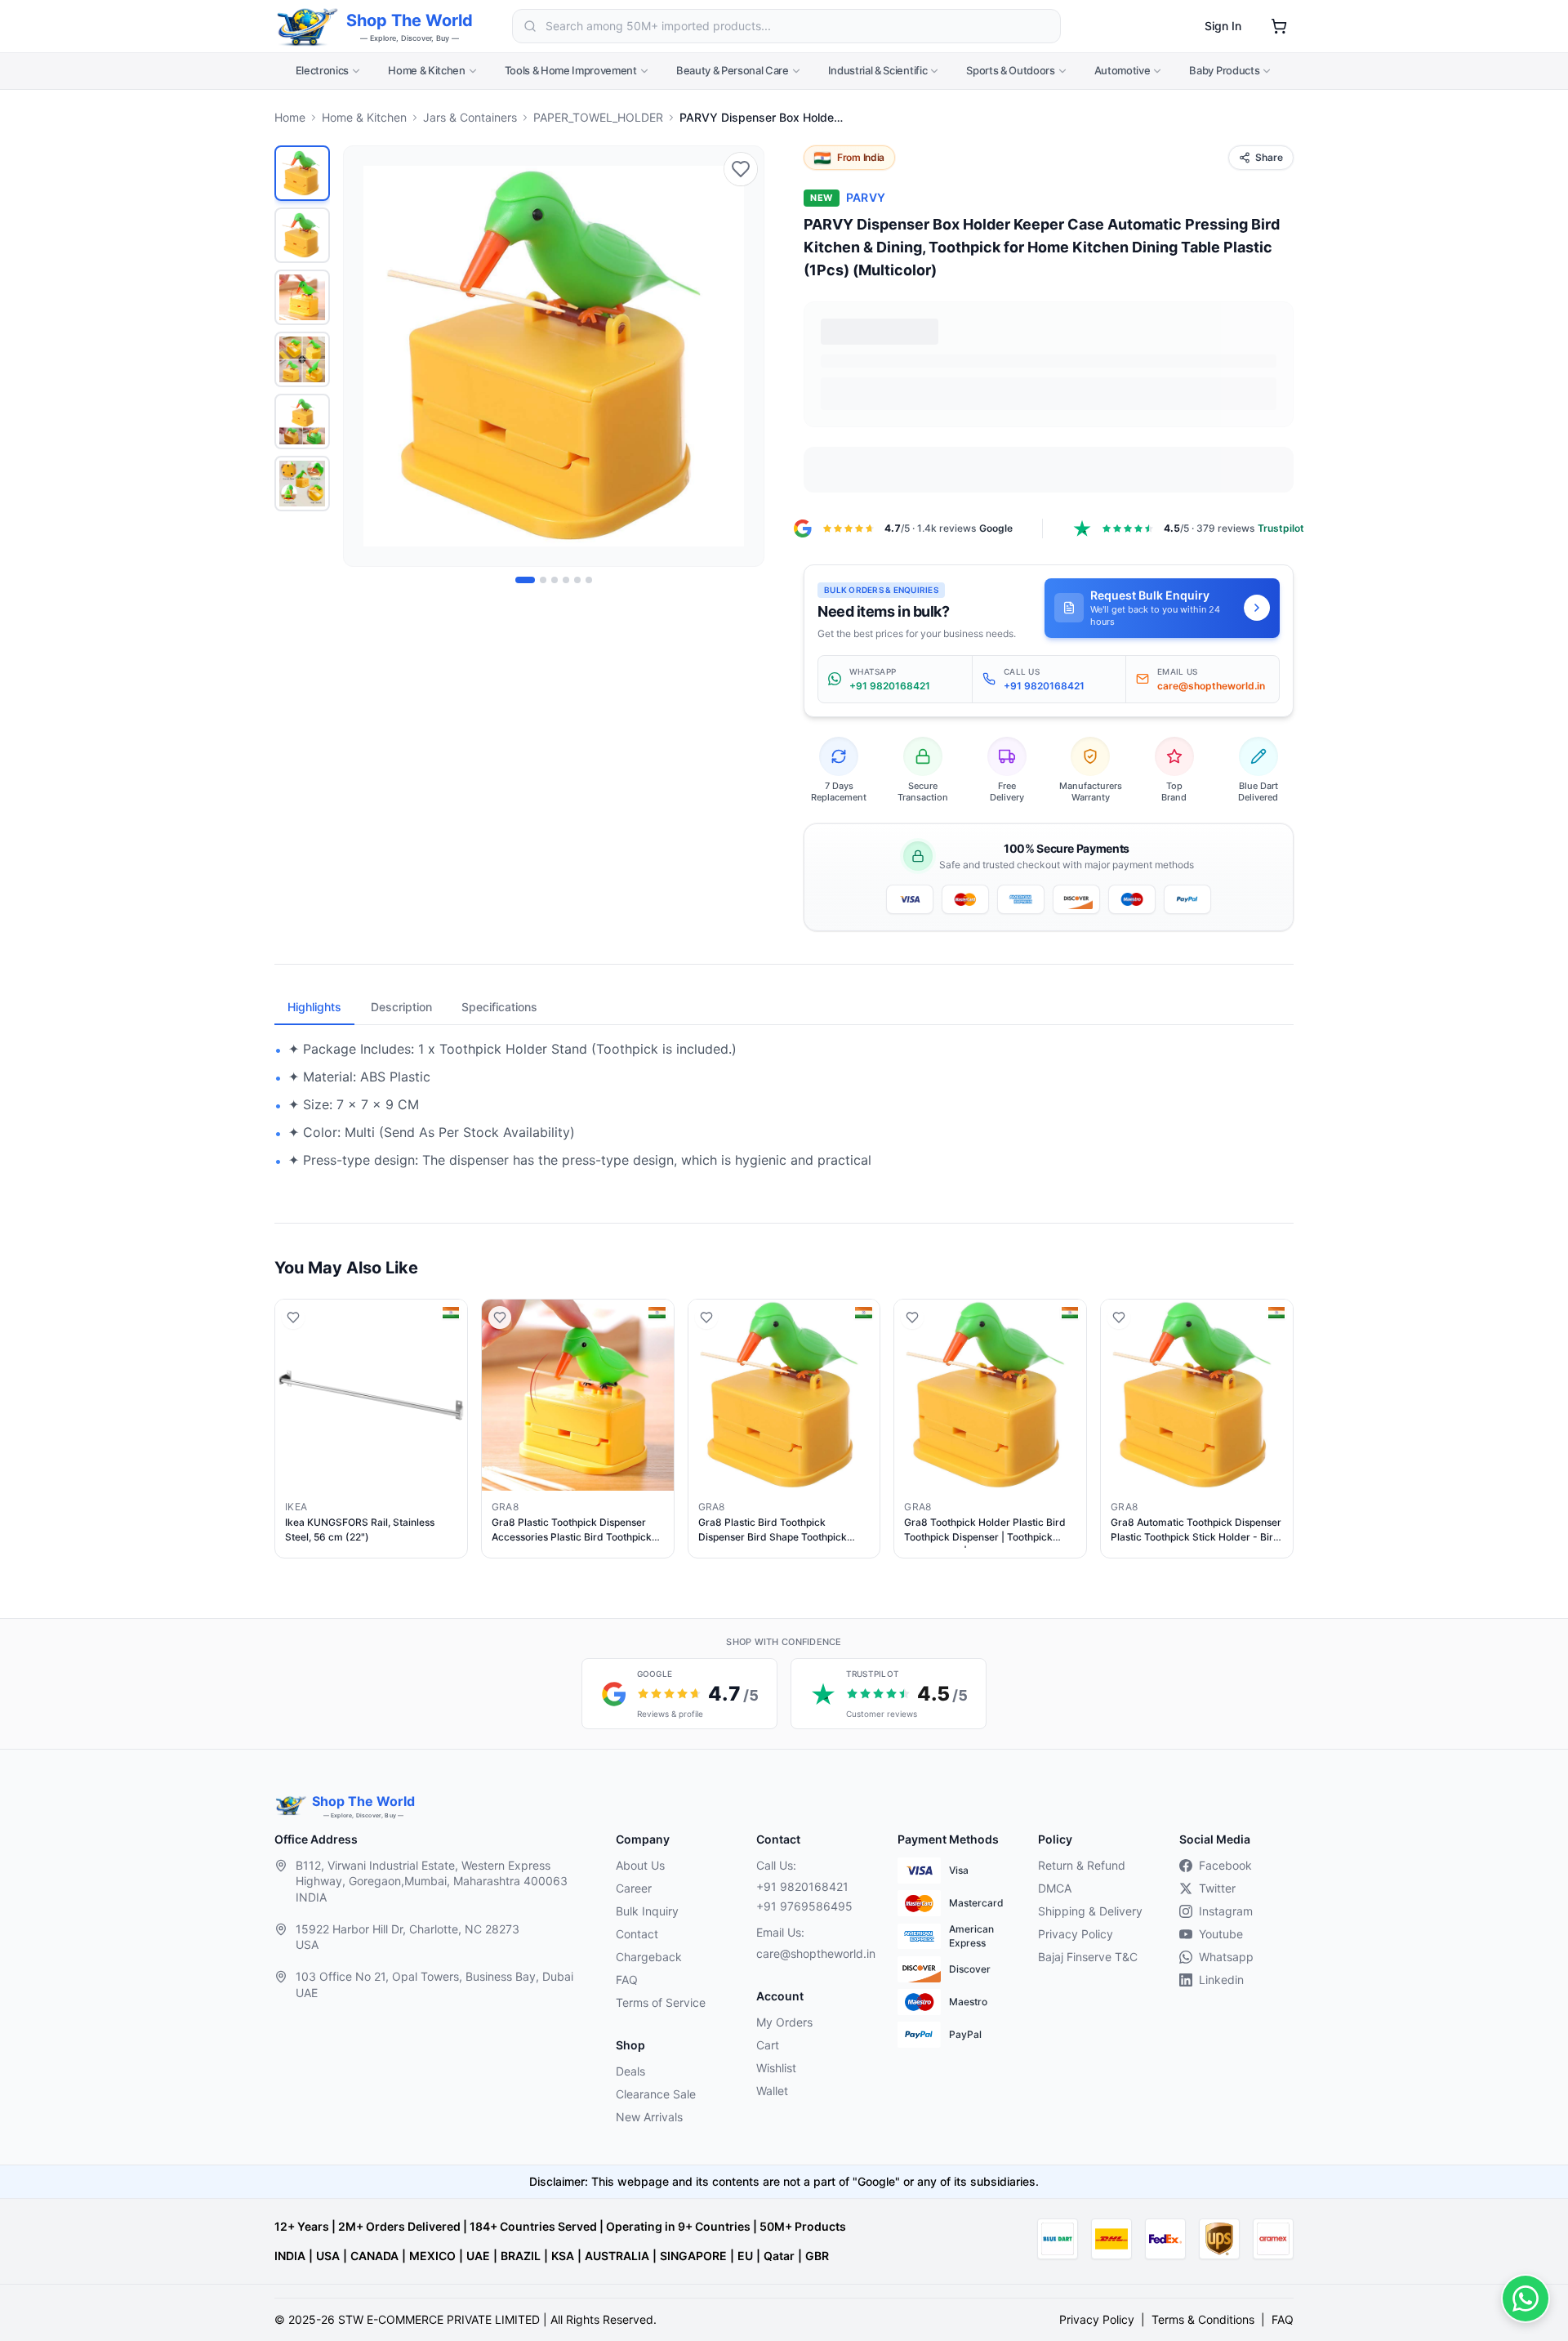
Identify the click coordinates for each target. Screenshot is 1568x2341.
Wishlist (776, 2068)
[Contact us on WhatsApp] (1526, 2299)
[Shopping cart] (1279, 26)
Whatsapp (1226, 1957)
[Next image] (742, 356)
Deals (630, 2071)
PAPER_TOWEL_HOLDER (598, 117)
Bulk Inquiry (647, 1911)
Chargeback (649, 1957)
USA (328, 2256)
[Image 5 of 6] (577, 580)
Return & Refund (1082, 1865)
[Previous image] (365, 356)
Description (401, 1007)
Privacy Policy (1076, 1934)
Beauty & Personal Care (733, 70)
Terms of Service (661, 2002)
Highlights (314, 1007)
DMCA (1055, 1888)
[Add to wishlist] (741, 169)
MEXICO (432, 2256)
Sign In (1223, 26)
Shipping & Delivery (1090, 1911)
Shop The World (410, 20)
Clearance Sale (656, 2094)
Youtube (1221, 1934)
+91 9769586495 (804, 1906)
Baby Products (1224, 70)
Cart (768, 2045)
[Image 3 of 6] (555, 580)
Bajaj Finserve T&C (1088, 1957)
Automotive (1123, 70)
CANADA (374, 2256)
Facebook (1225, 1865)
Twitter (1217, 1888)
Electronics (322, 70)
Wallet (772, 2091)
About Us (640, 1865)
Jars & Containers (470, 117)
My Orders (784, 2022)
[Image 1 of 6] (525, 580)
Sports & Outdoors (1010, 70)
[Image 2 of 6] (543, 580)
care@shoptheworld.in (813, 1953)
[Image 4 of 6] (566, 580)
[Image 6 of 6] (589, 580)
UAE (478, 2256)
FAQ (627, 1980)
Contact (637, 1934)
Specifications (499, 1007)
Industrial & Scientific (878, 70)
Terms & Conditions (1203, 2319)
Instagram (1226, 1911)
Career (634, 1888)
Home (290, 117)
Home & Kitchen (426, 70)
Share (1269, 157)
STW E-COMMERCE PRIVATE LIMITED (439, 2319)
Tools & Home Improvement (571, 70)
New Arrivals (649, 2117)
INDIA (290, 2256)
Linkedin (1221, 1980)
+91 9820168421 (802, 1886)
